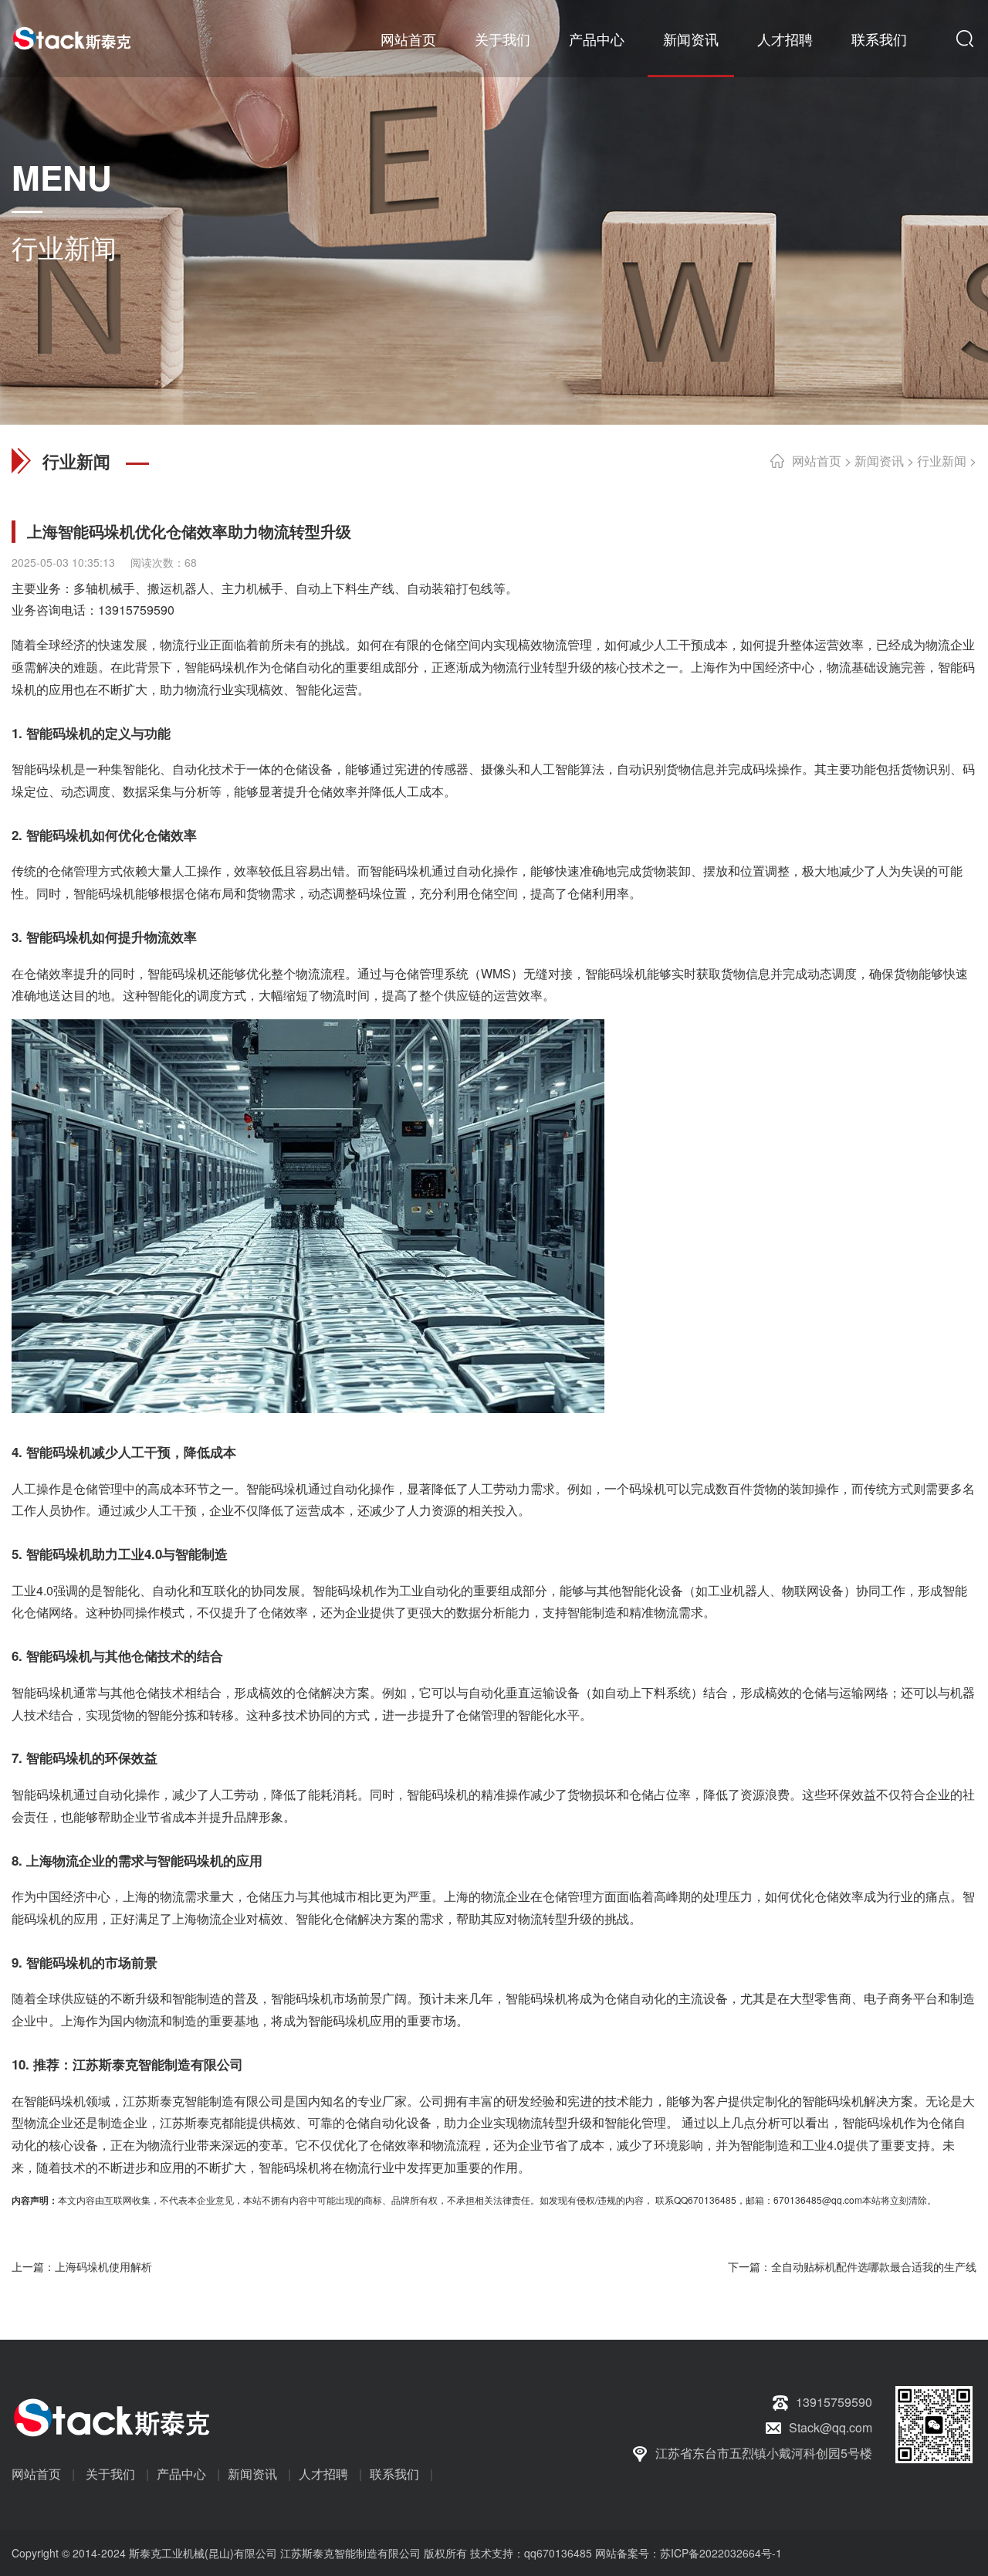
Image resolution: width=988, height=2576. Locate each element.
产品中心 (597, 39)
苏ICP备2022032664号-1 (721, 2553)
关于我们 (502, 39)
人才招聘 (785, 39)
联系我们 (879, 39)
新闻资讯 (691, 39)
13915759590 (136, 610)
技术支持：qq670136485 (530, 2553)
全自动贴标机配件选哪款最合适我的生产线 (874, 2266)
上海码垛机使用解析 (103, 2266)
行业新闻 (942, 461)
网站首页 (408, 39)
